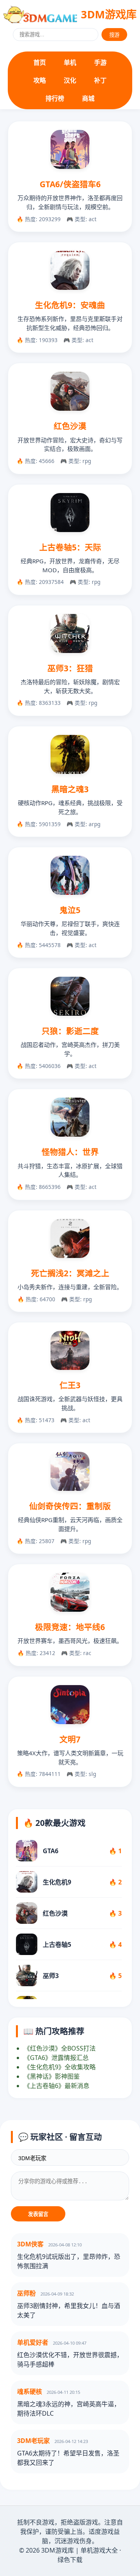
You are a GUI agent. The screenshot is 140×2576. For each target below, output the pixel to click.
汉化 (70, 80)
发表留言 (38, 2214)
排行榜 (55, 98)
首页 (40, 62)
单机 (70, 62)
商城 (88, 98)
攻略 (40, 80)
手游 (100, 62)
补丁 (100, 80)
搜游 (114, 35)
